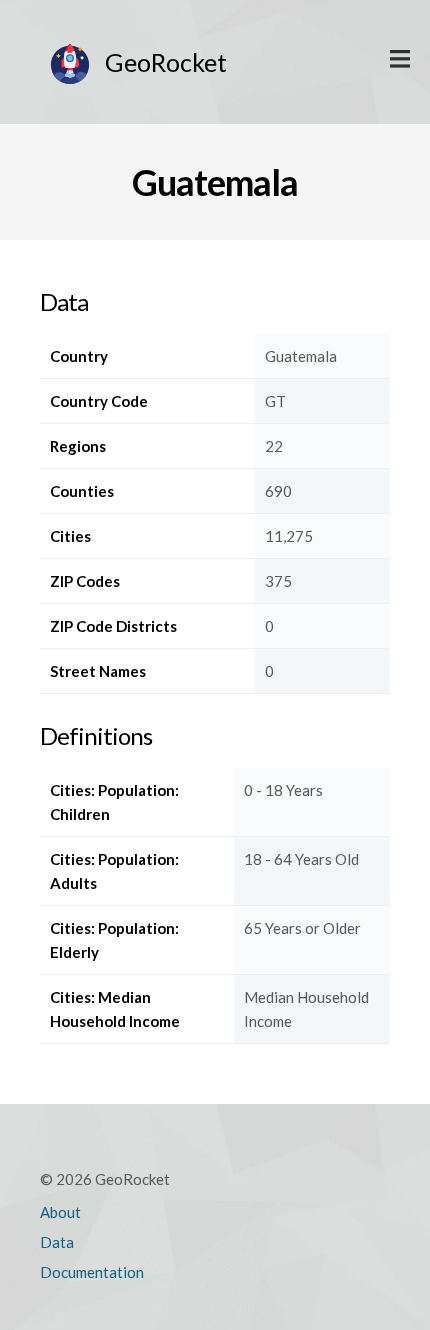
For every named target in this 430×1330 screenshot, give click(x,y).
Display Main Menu (400, 60)
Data (57, 1242)
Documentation (92, 1272)
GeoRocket (166, 62)
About (60, 1212)
